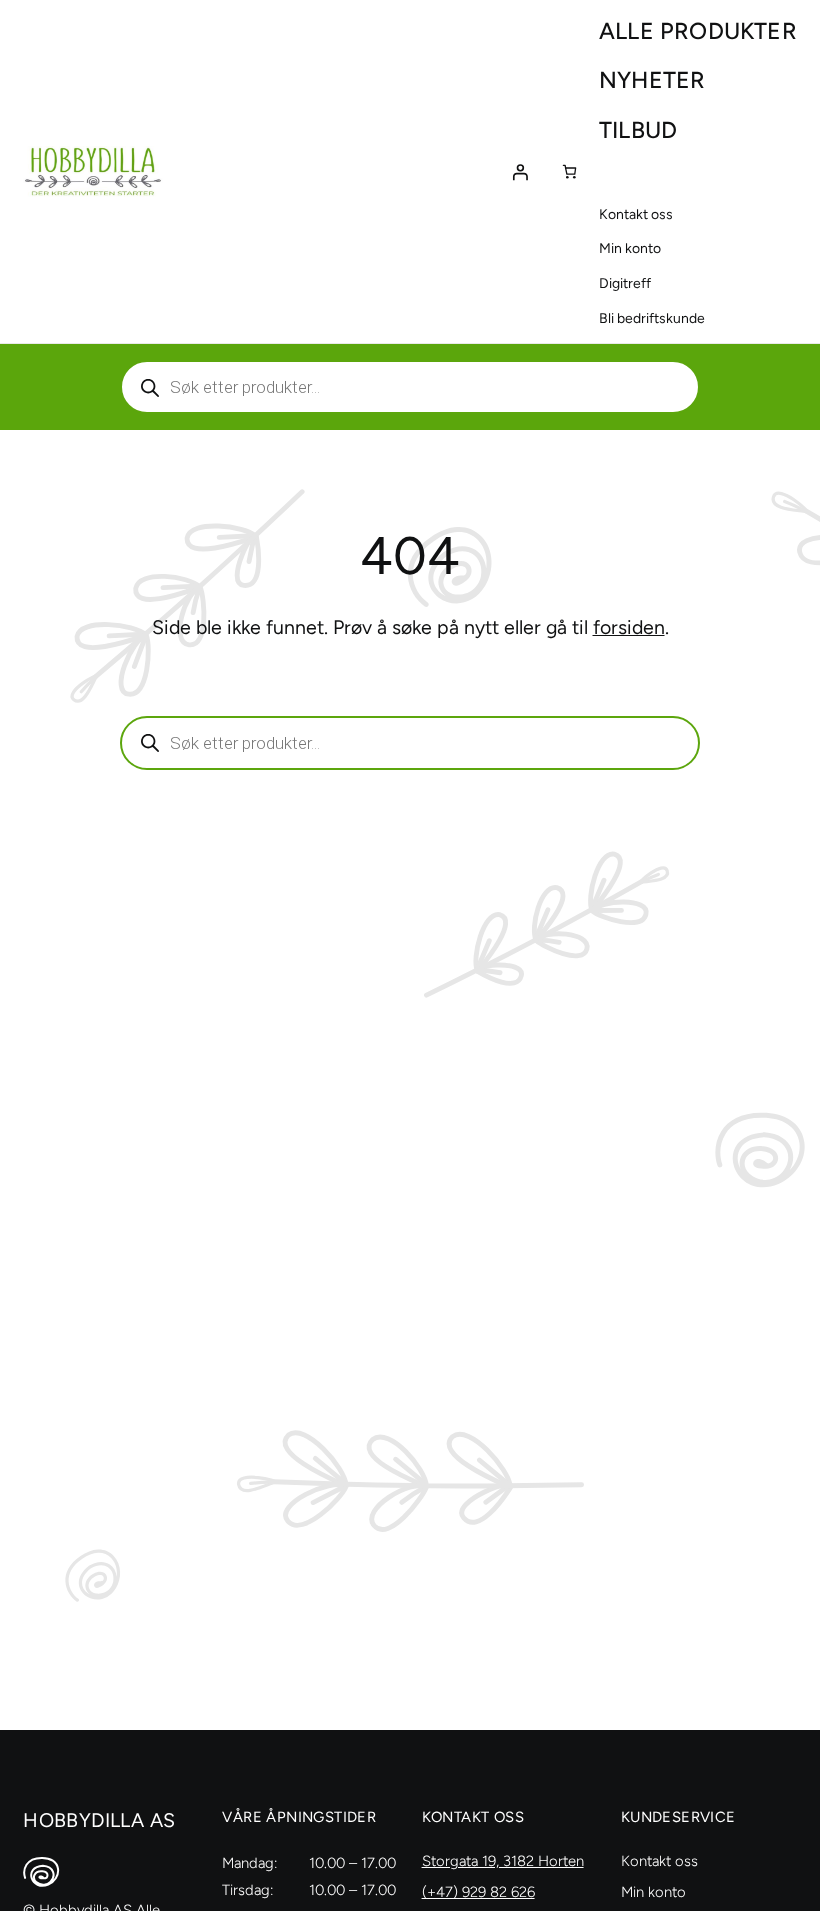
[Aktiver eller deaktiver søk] (410, 387)
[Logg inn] (520, 172)
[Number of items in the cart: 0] (569, 171)
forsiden (629, 627)
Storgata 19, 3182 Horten (503, 1861)
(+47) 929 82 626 (478, 1892)
